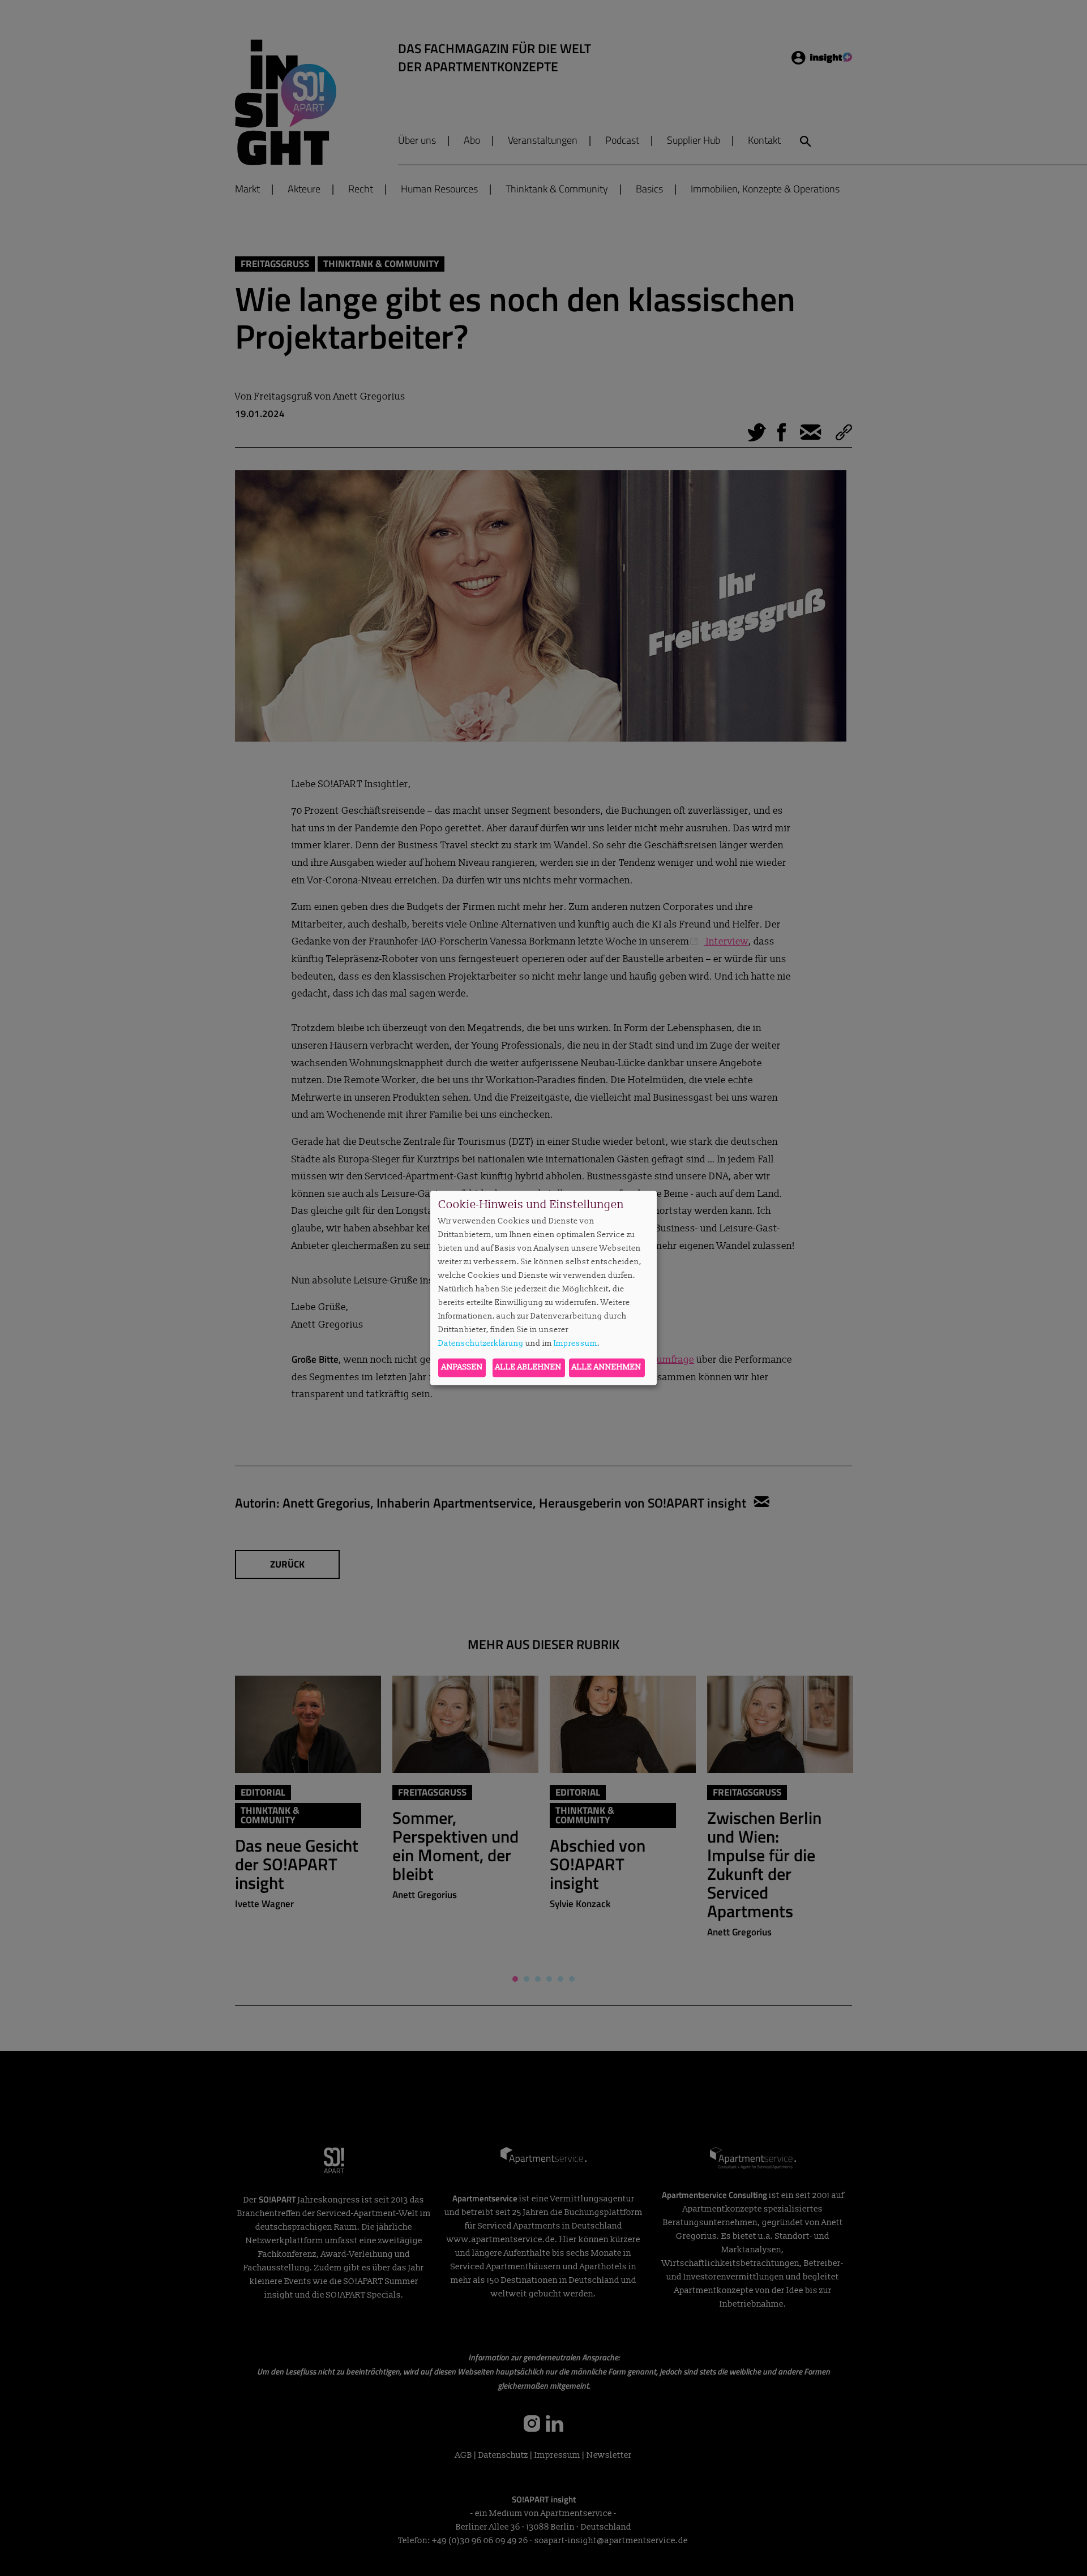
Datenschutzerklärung (481, 1343)
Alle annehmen (607, 1368)
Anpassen (462, 1368)
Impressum (575, 1343)
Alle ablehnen (528, 1368)
